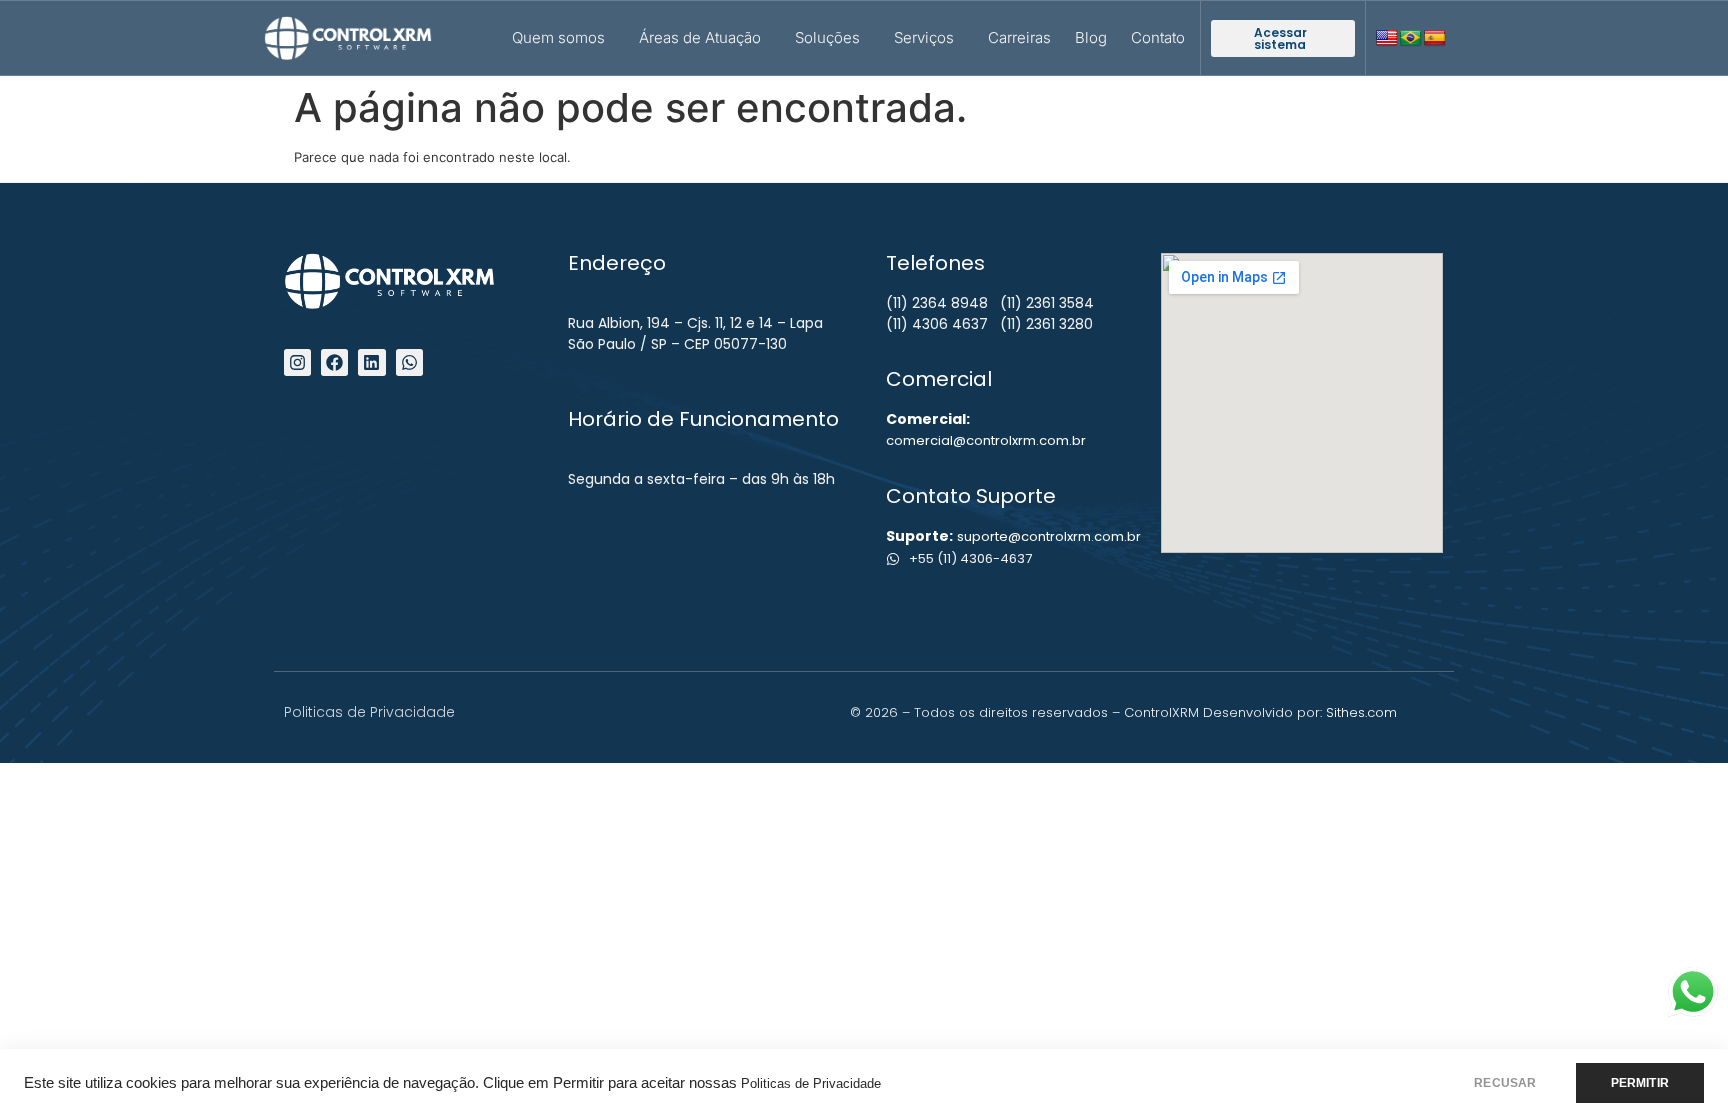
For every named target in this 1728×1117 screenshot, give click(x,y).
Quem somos (558, 37)
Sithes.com (1361, 712)
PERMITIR (1640, 1083)
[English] (1387, 38)
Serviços (924, 37)
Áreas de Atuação (700, 37)
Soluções (827, 37)
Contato (1158, 37)
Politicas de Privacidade (811, 1083)
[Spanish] (1435, 38)
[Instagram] (297, 362)
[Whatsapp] (409, 362)
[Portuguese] (1411, 38)
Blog (1091, 37)
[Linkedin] (371, 362)
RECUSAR (1505, 1083)
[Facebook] (334, 362)
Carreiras (1019, 37)
